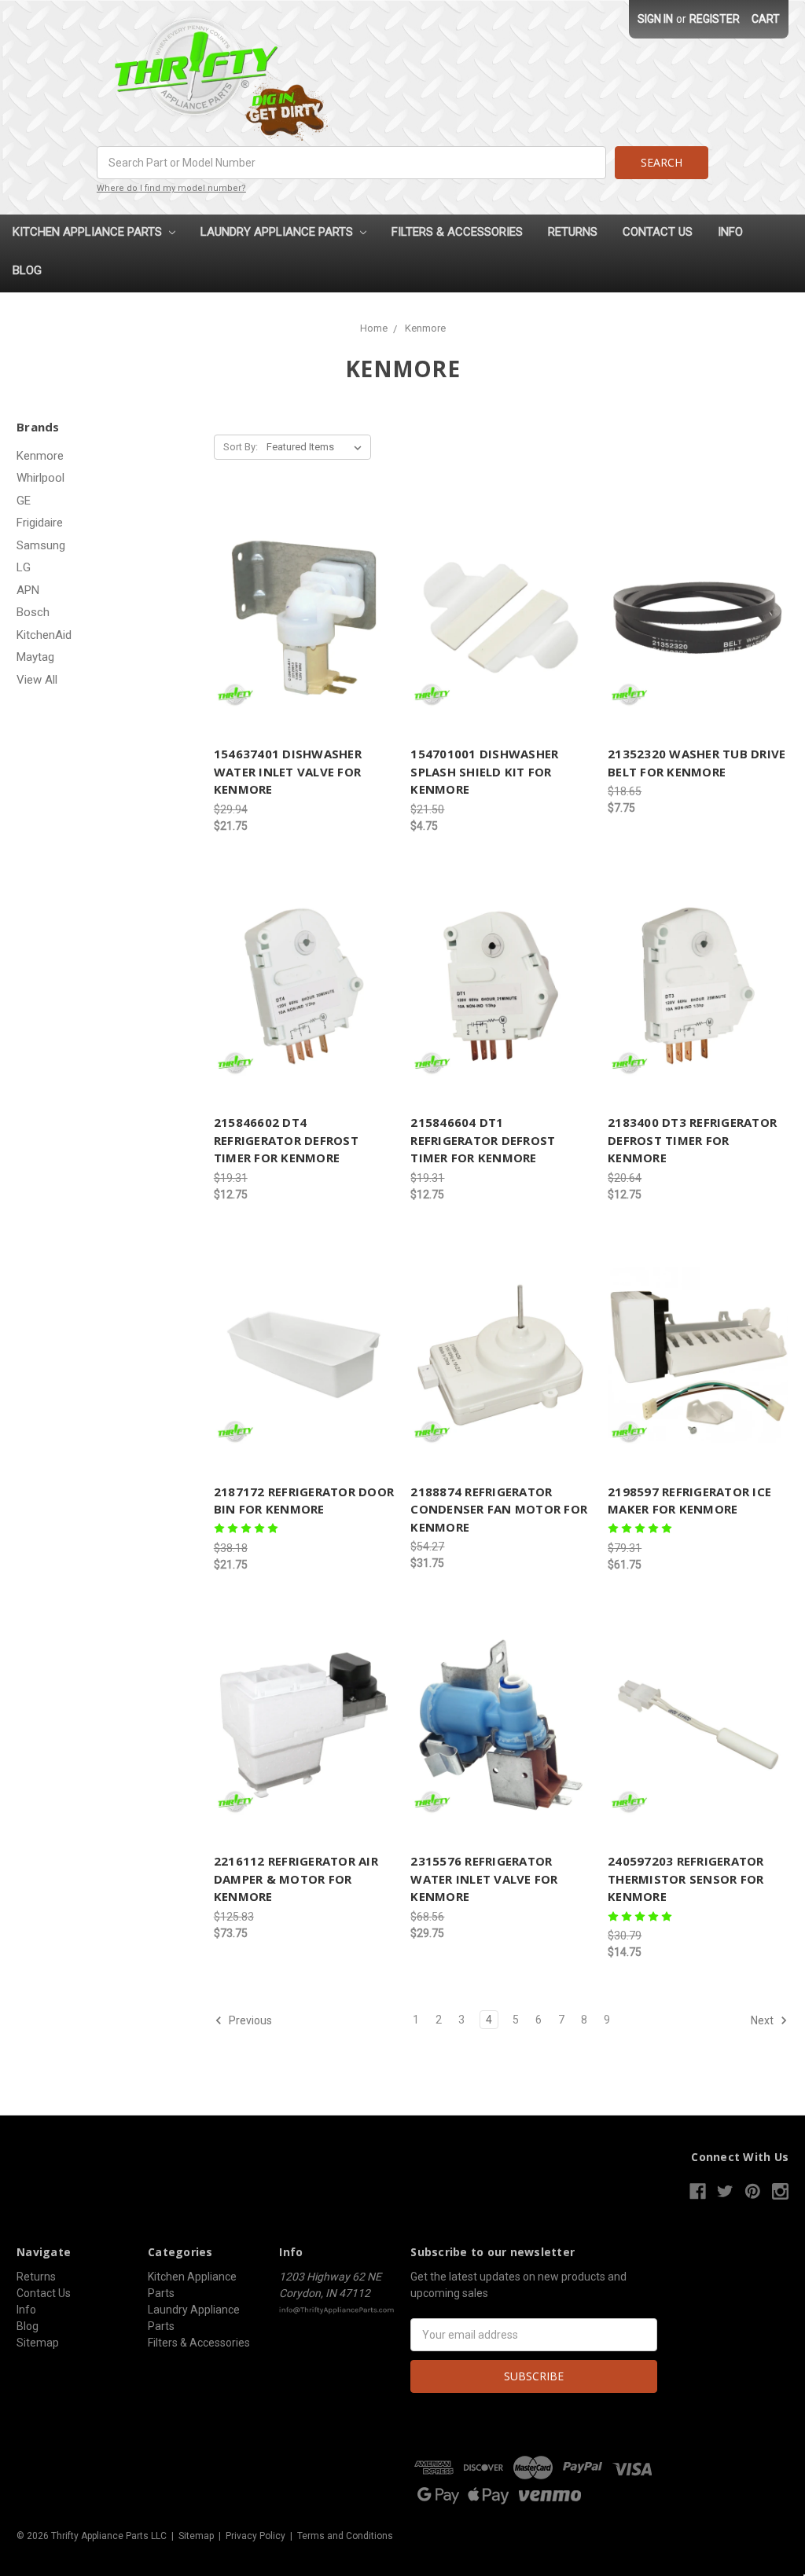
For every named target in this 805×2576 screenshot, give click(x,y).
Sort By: (241, 447)
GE (24, 501)
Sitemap (38, 2343)
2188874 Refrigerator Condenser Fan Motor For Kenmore (499, 1509)
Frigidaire (40, 523)
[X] (725, 2191)
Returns (573, 232)
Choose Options (501, 1725)
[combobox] (351, 163)
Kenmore (40, 456)
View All (37, 680)
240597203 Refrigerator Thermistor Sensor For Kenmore (686, 1879)
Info (730, 232)
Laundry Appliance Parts (278, 232)
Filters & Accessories (457, 232)
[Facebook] (698, 2191)
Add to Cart (304, 618)
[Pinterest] (753, 2191)
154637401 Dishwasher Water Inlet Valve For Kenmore (288, 771)
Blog (27, 270)
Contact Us (658, 232)
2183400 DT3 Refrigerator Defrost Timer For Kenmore (692, 1140)
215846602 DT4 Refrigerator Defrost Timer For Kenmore (286, 1140)
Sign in (655, 19)
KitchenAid (44, 635)
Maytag (35, 657)
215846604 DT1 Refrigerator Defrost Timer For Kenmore (483, 1140)
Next (763, 2020)
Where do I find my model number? (171, 188)
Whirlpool (40, 478)
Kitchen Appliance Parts (89, 232)
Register (715, 19)
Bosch (33, 612)
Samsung (41, 545)
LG (24, 567)
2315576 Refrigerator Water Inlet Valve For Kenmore (484, 1879)
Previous (249, 2020)
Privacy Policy (255, 2536)
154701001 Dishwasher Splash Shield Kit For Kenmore (484, 771)
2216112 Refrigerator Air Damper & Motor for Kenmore (296, 1879)
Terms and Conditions (345, 2536)
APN (28, 590)
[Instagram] (780, 2191)
